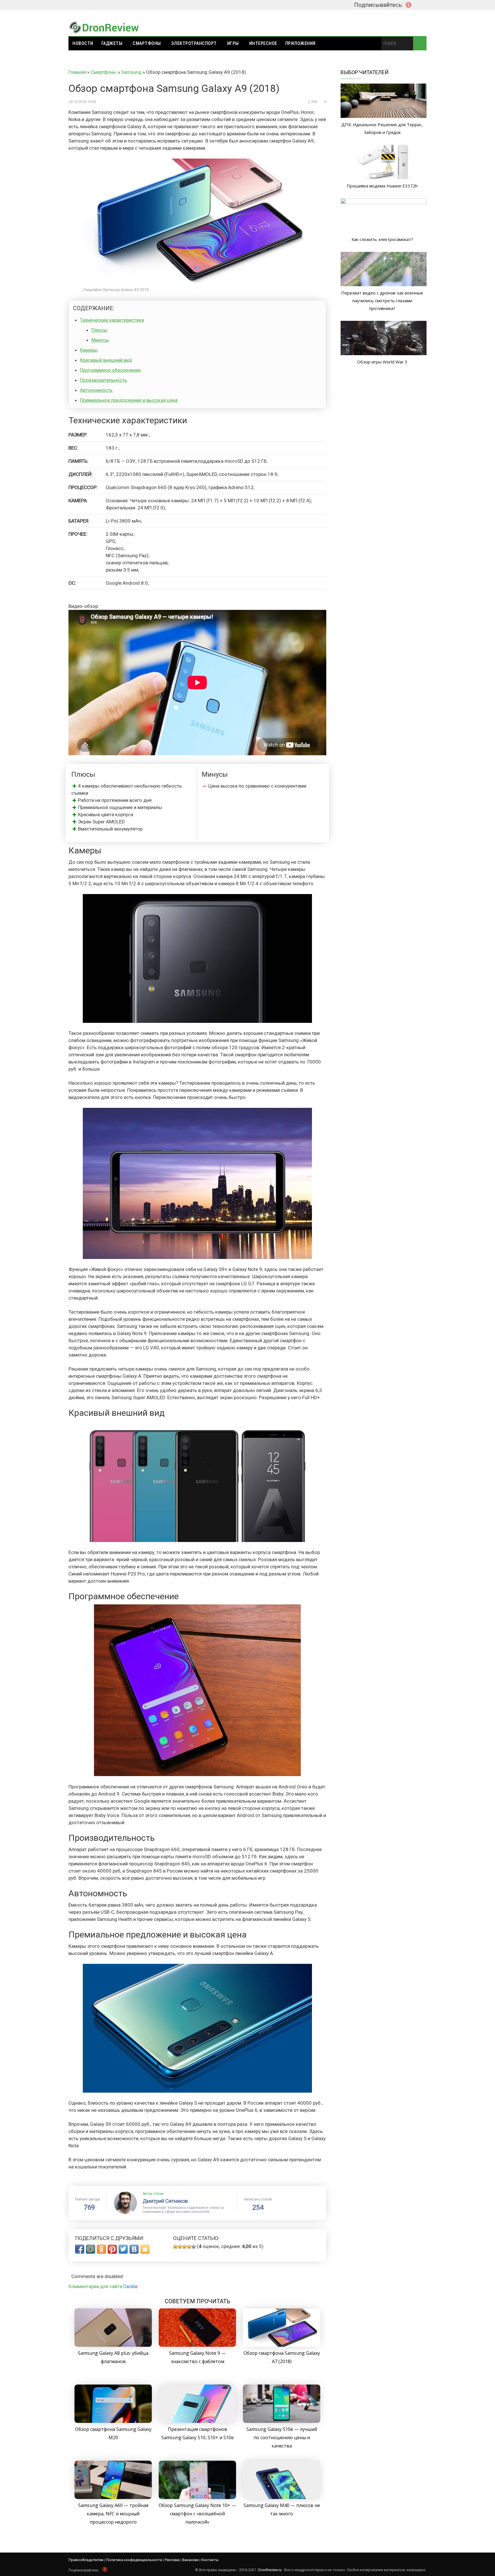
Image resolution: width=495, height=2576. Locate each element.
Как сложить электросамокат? (382, 239)
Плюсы (99, 330)
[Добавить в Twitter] (123, 2249)
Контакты (210, 2560)
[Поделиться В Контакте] (134, 2249)
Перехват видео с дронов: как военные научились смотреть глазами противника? (382, 300)
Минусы (100, 340)
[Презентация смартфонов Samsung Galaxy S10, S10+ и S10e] (197, 2421)
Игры (233, 43)
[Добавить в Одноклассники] (101, 2249)
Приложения (300, 43)
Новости (83, 43)
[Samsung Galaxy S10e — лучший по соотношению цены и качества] (282, 2421)
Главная (77, 72)
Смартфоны (147, 43)
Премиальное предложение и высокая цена (129, 400)
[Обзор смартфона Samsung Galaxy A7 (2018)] (282, 2345)
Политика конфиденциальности (134, 2560)
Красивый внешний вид (106, 360)
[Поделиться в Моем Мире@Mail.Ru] (91, 2249)
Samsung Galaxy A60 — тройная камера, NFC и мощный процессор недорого (113, 2514)
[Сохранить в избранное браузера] (145, 2249)
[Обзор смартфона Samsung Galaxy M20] (113, 2421)
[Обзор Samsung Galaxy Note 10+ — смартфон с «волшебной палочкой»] (197, 2497)
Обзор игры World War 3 (382, 362)
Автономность (96, 390)
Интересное (263, 43)
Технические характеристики (112, 320)
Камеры (89, 350)
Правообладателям (86, 2560)
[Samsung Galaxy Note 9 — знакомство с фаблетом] (197, 2345)
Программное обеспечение (110, 370)
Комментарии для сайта (103, 2286)
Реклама (172, 2560)
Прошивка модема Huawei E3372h (382, 186)
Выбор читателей (365, 72)
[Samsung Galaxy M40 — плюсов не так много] (282, 2497)
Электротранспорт (194, 43)
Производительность (104, 380)
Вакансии (190, 2560)
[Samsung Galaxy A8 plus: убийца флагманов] (113, 2345)
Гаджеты (112, 43)
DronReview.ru (270, 2570)
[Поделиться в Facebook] (80, 2249)
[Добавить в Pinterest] (112, 2249)
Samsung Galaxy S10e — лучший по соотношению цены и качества (282, 2437)
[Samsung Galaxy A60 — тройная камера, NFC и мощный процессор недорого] (113, 2497)
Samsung (131, 72)
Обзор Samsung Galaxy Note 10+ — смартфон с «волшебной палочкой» (197, 2514)
